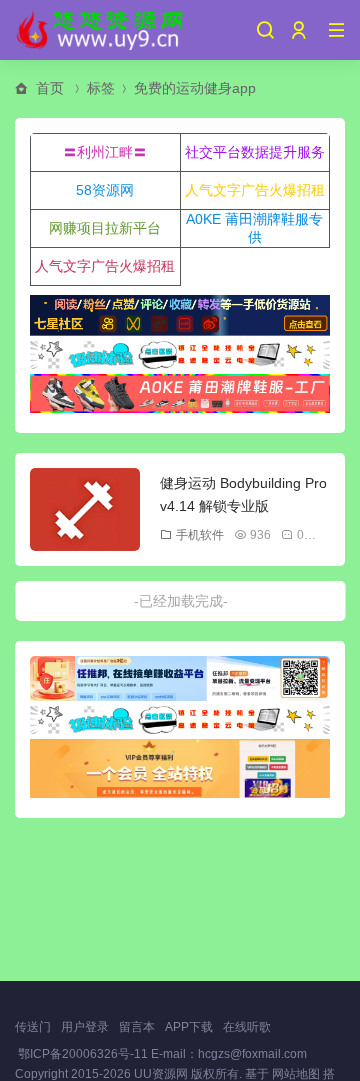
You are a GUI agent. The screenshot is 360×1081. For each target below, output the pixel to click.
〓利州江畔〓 (105, 152)
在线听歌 (247, 1027)
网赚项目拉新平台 (105, 228)
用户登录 (85, 1027)
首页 (50, 88)
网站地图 (296, 1074)
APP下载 (189, 1027)
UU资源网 (161, 1074)
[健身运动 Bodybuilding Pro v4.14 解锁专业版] (85, 509)
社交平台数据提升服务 (255, 152)
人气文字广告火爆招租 (255, 190)
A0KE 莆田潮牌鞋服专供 (254, 228)
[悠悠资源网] (102, 30)
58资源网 (105, 190)
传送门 (33, 1027)
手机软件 (200, 535)
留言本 (137, 1027)
